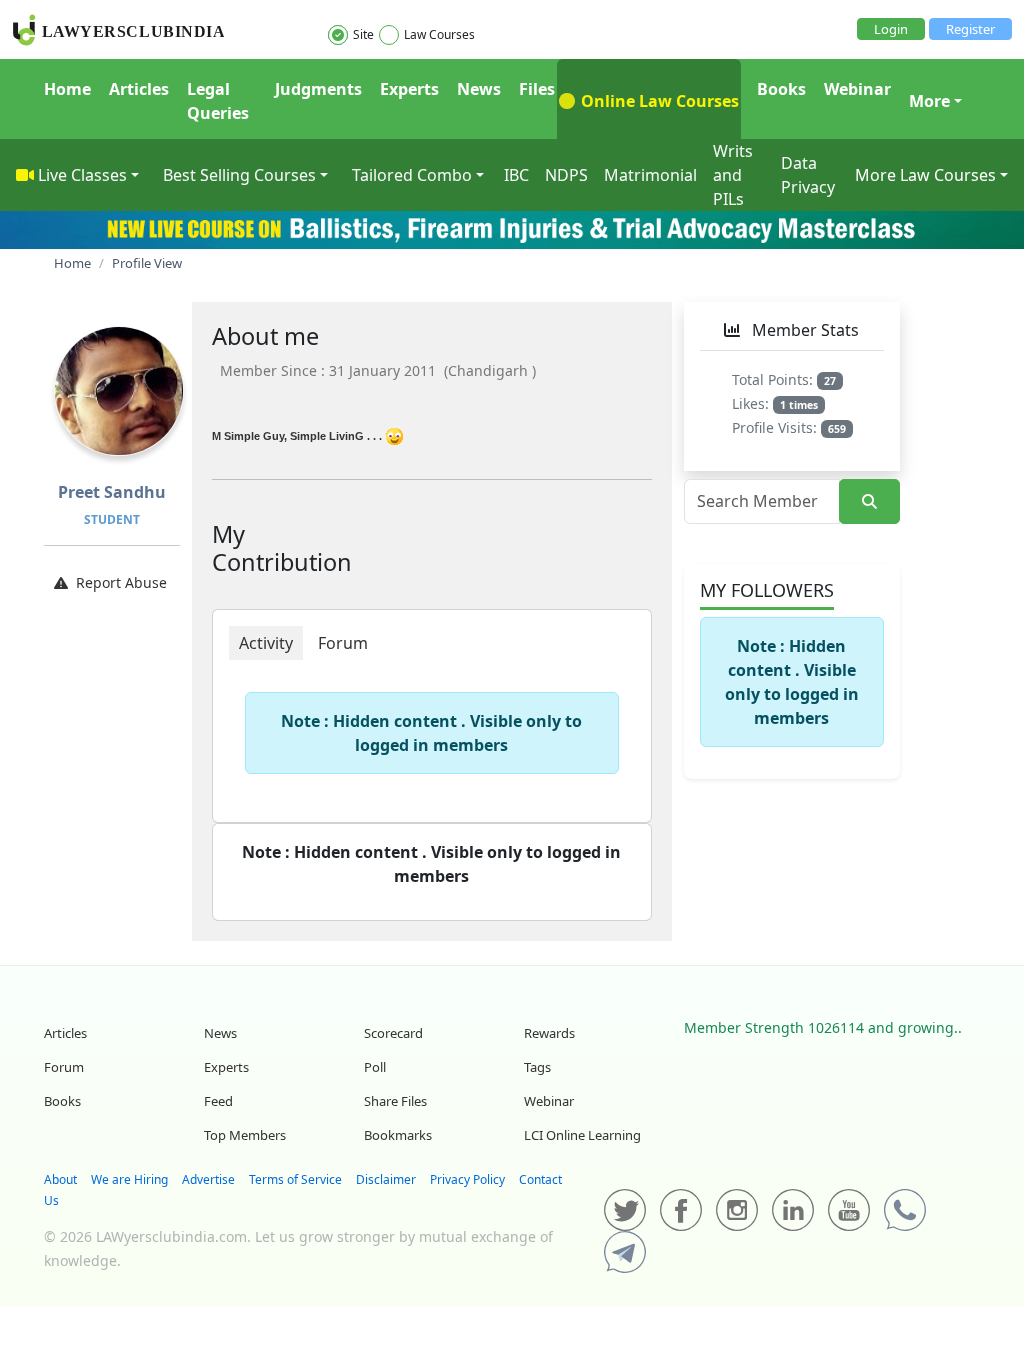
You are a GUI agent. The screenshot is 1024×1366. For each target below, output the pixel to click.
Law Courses (439, 34)
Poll (375, 1067)
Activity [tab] (266, 643)
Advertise (208, 1179)
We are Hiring (129, 1179)
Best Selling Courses (239, 175)
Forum (64, 1067)
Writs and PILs (733, 175)
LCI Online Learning (582, 1135)
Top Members (245, 1135)
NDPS (566, 175)
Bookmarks (398, 1135)
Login (891, 29)
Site (363, 34)
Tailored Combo (412, 175)
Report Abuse (121, 582)
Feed (218, 1101)
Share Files (395, 1101)
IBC (516, 175)
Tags (537, 1067)
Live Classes (82, 175)
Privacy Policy (467, 1179)
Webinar (857, 89)
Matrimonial (650, 175)
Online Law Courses (658, 101)
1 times (799, 405)
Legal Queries (218, 101)
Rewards (549, 1033)
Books (781, 89)
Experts (409, 89)
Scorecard (393, 1033)
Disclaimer (386, 1179)
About (60, 1179)
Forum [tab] (343, 643)
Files (537, 89)
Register (970, 29)
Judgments (318, 89)
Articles (139, 89)
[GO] (869, 501)
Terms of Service (295, 1179)
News (479, 89)
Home (67, 89)
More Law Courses (925, 175)
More (929, 101)
